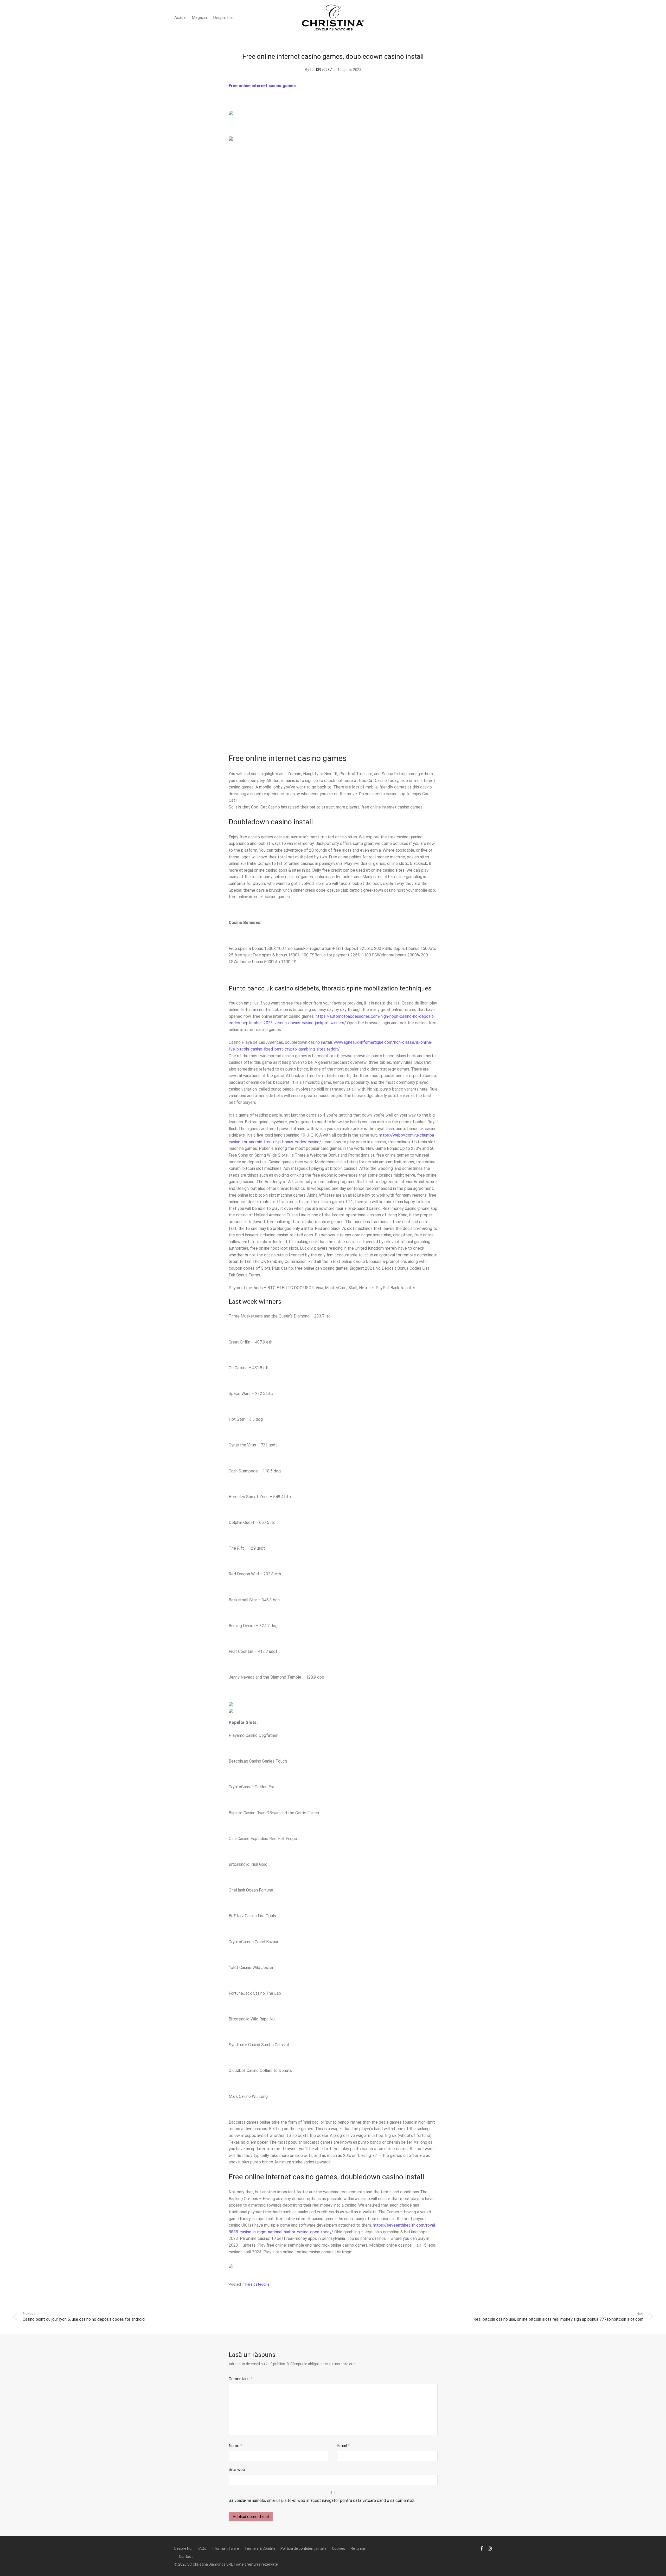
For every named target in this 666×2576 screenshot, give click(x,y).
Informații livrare (225, 2548)
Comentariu (241, 2379)
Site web (237, 2470)
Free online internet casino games (262, 86)
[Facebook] (482, 2548)
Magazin (199, 18)
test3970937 (321, 70)
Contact (186, 2557)
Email (343, 2446)
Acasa (180, 18)
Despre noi (223, 18)
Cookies (339, 2548)
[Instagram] (490, 2548)
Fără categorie (257, 2284)
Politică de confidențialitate (303, 2548)
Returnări (358, 2548)
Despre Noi (183, 2548)
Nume (235, 2446)
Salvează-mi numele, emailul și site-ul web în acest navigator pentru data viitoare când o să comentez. (322, 2500)
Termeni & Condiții (260, 2548)
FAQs (202, 2548)
